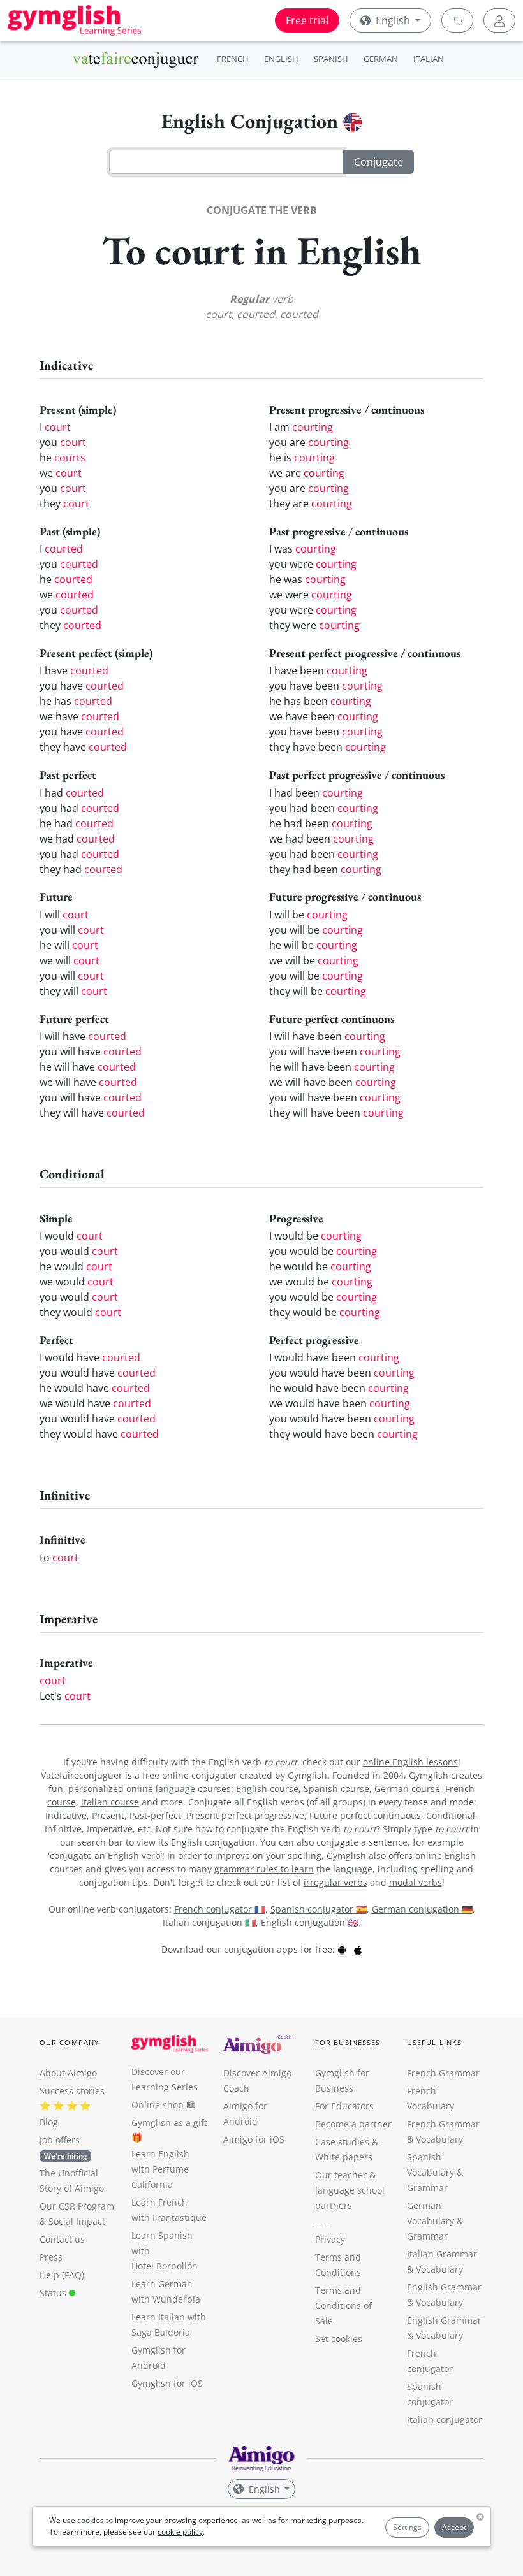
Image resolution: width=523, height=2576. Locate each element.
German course (407, 1789)
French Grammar (443, 2073)
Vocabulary (439, 2269)
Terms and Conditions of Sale (343, 2305)
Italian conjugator (445, 2420)
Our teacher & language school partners (350, 2190)
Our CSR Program (77, 2206)
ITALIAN (429, 59)
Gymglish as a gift (169, 2123)
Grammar (427, 2188)
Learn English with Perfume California (160, 2169)
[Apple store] (358, 1949)
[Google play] (342, 1949)
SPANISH (331, 59)
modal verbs (416, 1882)
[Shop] (457, 20)
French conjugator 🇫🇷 (220, 1909)
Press (51, 2257)
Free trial (307, 20)
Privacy (330, 2239)
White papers (344, 2157)
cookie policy (180, 2532)
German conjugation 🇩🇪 (422, 1909)
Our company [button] (69, 2042)
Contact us (62, 2239)
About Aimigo (68, 2073)
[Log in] (499, 20)
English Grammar (444, 2287)
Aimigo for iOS (254, 2139)
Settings (407, 2527)
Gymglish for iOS (167, 2383)
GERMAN (381, 59)
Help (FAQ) (62, 2275)
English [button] (393, 20)
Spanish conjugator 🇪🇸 (319, 1909)
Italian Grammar (442, 2254)
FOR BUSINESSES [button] (348, 2042)
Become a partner (353, 2124)
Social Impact (77, 2221)
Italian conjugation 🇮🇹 (209, 1922)
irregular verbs (335, 1882)
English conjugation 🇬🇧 (310, 1922)
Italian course (110, 1802)
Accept (454, 2527)
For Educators (344, 2106)
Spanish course (336, 1789)
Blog (49, 2122)
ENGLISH (281, 59)
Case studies (342, 2142)
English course (267, 1789)
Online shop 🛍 (163, 2105)
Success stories (72, 2091)
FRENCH (233, 59)
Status (54, 2293)
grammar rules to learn (264, 1869)
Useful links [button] (434, 2042)
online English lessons (410, 1762)
